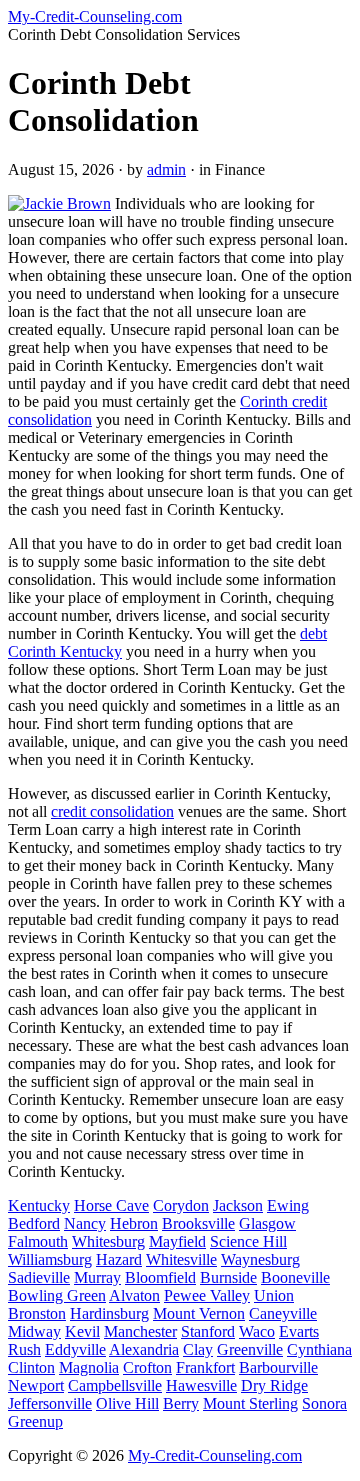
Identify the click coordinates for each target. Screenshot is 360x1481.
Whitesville (181, 1259)
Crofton (147, 1367)
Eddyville (75, 1349)
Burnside (228, 1277)
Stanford (208, 1331)
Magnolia (89, 1367)
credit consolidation (112, 811)
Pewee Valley (207, 1295)
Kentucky (39, 1205)
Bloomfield (160, 1277)
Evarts (299, 1331)
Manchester (140, 1331)
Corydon (181, 1205)
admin (166, 169)
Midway (34, 1331)
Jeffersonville (50, 1403)
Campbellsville (115, 1385)
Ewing (288, 1205)
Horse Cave (111, 1205)
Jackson (238, 1205)
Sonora (324, 1403)
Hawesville (201, 1385)
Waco (257, 1331)
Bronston (37, 1313)
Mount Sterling (250, 1403)
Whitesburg (108, 1241)
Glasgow (267, 1223)
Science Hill (248, 1241)
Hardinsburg (109, 1313)
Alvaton (134, 1295)
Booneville (295, 1277)
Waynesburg (260, 1259)
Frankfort (205, 1367)
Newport (36, 1385)
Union (274, 1295)
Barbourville (278, 1367)
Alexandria (144, 1349)
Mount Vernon (199, 1313)
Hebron (134, 1223)
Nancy (85, 1223)
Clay (198, 1349)
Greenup (35, 1421)
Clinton (31, 1367)
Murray (97, 1277)
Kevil (82, 1331)
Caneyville (283, 1313)
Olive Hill (127, 1403)
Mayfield (177, 1241)
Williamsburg (50, 1259)
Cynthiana (319, 1349)
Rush (24, 1349)
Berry (181, 1403)
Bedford (34, 1223)
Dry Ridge (274, 1385)
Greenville (250, 1349)
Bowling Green (57, 1295)
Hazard (119, 1259)
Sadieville (39, 1277)
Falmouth (38, 1241)
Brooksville (198, 1223)
